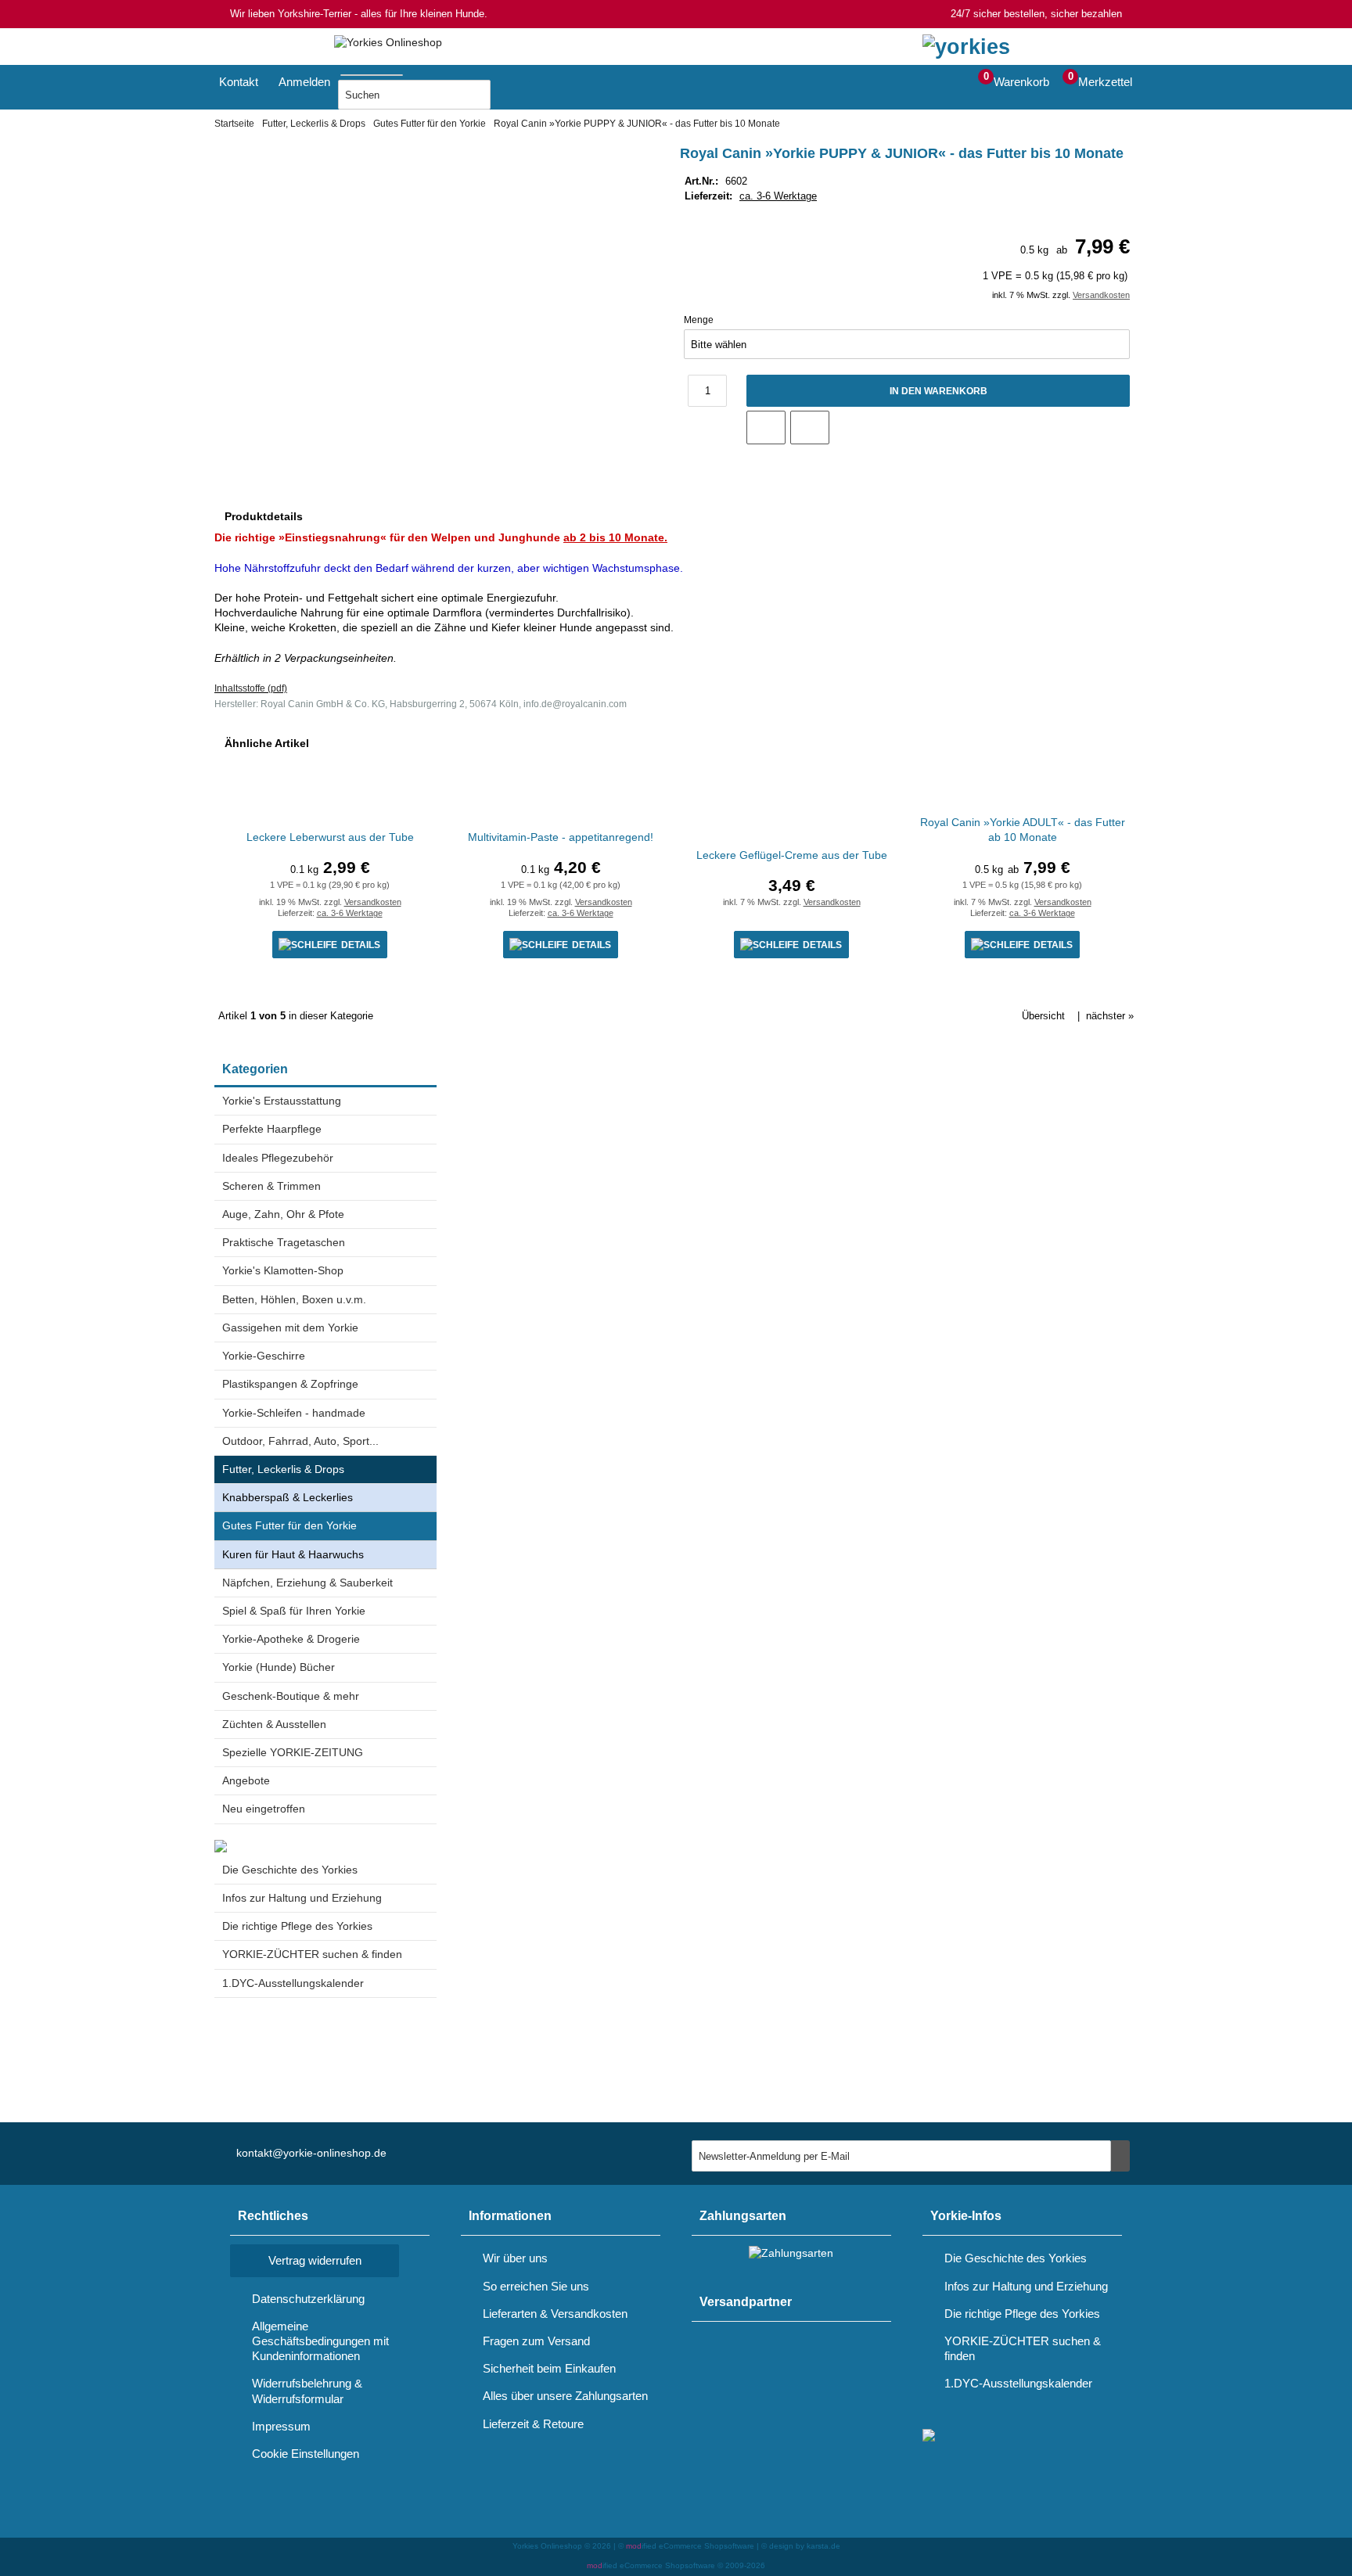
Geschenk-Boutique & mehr (291, 1696)
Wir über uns (515, 2258)
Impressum (281, 2426)
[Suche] (408, 72)
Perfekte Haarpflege (272, 1129)
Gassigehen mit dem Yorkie (290, 1328)
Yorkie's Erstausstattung (282, 1101)
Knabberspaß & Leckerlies (288, 1497)
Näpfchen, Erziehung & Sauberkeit (307, 1583)
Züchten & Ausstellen (274, 1724)
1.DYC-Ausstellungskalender (293, 1983)
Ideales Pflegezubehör (278, 1158)
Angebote (246, 1780)
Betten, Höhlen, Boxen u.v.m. (294, 1299)
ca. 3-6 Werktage (778, 196)
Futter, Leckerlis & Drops (283, 1469)
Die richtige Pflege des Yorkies (297, 1926)
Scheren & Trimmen (271, 1186)
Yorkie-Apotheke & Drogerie (291, 1639)
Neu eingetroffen (264, 1809)
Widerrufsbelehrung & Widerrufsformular (307, 2391)
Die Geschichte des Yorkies (290, 1870)
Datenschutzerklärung (308, 2299)
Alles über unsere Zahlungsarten (565, 2396)
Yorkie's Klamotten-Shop (283, 1270)
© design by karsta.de (801, 2546)
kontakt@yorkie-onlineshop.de (311, 2153)
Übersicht (1043, 1016)
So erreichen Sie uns (536, 2286)
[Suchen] (510, 95)
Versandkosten (1101, 295)
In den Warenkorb (938, 391)
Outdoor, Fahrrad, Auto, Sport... (300, 1441)
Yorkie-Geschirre (264, 1356)
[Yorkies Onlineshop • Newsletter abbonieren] (1120, 2156)
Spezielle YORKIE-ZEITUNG (293, 1752)
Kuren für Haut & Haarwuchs (293, 1554)
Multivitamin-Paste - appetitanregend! (561, 837)
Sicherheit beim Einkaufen (549, 2368)
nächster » (1110, 1016)
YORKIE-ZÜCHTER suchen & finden (312, 1954)
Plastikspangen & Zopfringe (290, 1384)
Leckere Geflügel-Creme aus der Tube (792, 855)
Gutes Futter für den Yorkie (289, 1525)
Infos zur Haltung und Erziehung (302, 1898)
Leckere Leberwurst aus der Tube (330, 837)
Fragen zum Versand (536, 2341)
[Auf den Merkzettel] (766, 428)
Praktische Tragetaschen (284, 1242)
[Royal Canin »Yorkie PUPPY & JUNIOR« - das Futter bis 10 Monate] (422, 161)
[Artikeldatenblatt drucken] (810, 427)
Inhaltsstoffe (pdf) (251, 688)
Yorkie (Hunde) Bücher (279, 1667)
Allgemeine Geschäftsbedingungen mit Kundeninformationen (320, 2341)
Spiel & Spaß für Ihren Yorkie (294, 1611)
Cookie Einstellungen (306, 2454)
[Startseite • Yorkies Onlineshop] (388, 43)
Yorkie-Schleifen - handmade (294, 1413)
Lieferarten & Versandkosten (555, 2314)
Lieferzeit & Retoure (533, 2424)
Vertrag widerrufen (315, 2260)
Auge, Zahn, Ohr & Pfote (283, 1214)
